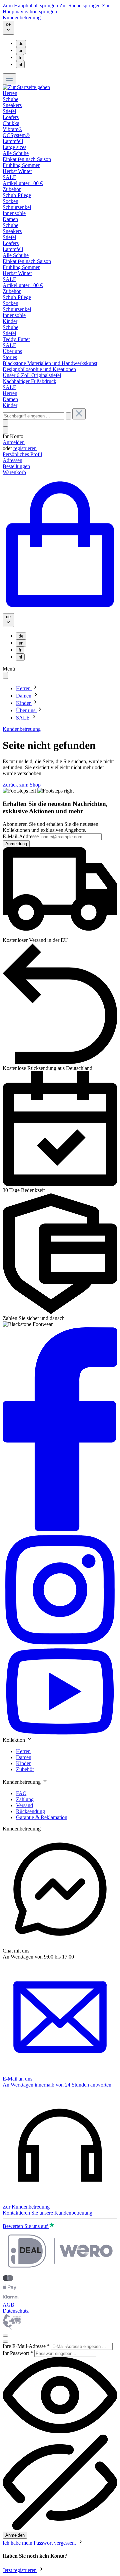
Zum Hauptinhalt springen (31, 6)
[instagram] (60, 1645)
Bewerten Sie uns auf (26, 2226)
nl (20, 65)
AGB (8, 2305)
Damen (24, 1757)
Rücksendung (30, 1811)
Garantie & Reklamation (42, 1817)
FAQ (21, 1793)
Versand (24, 1805)
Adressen (12, 460)
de (21, 44)
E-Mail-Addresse (21, 836)
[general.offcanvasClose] (5, 675)
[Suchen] (68, 416)
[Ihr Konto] (5, 430)
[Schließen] (5, 2336)
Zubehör (25, 1769)
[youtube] (60, 1733)
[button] (60, 1739)
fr (20, 58)
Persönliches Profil (22, 454)
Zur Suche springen (81, 6)
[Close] (5, 2342)
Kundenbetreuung (22, 18)
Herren (23, 1751)
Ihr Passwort (18, 2353)
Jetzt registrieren (20, 2570)
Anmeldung (16, 844)
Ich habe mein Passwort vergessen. (39, 2543)
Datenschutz (16, 2311)
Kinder (23, 1763)
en (21, 51)
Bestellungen (16, 466)
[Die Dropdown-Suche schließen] (79, 414)
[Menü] (9, 79)
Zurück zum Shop (22, 785)
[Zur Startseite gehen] (26, 87)
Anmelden (14, 442)
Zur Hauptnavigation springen (56, 9)
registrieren (25, 448)
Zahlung (25, 1799)
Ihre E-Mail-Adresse (26, 2346)
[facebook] (60, 1529)
